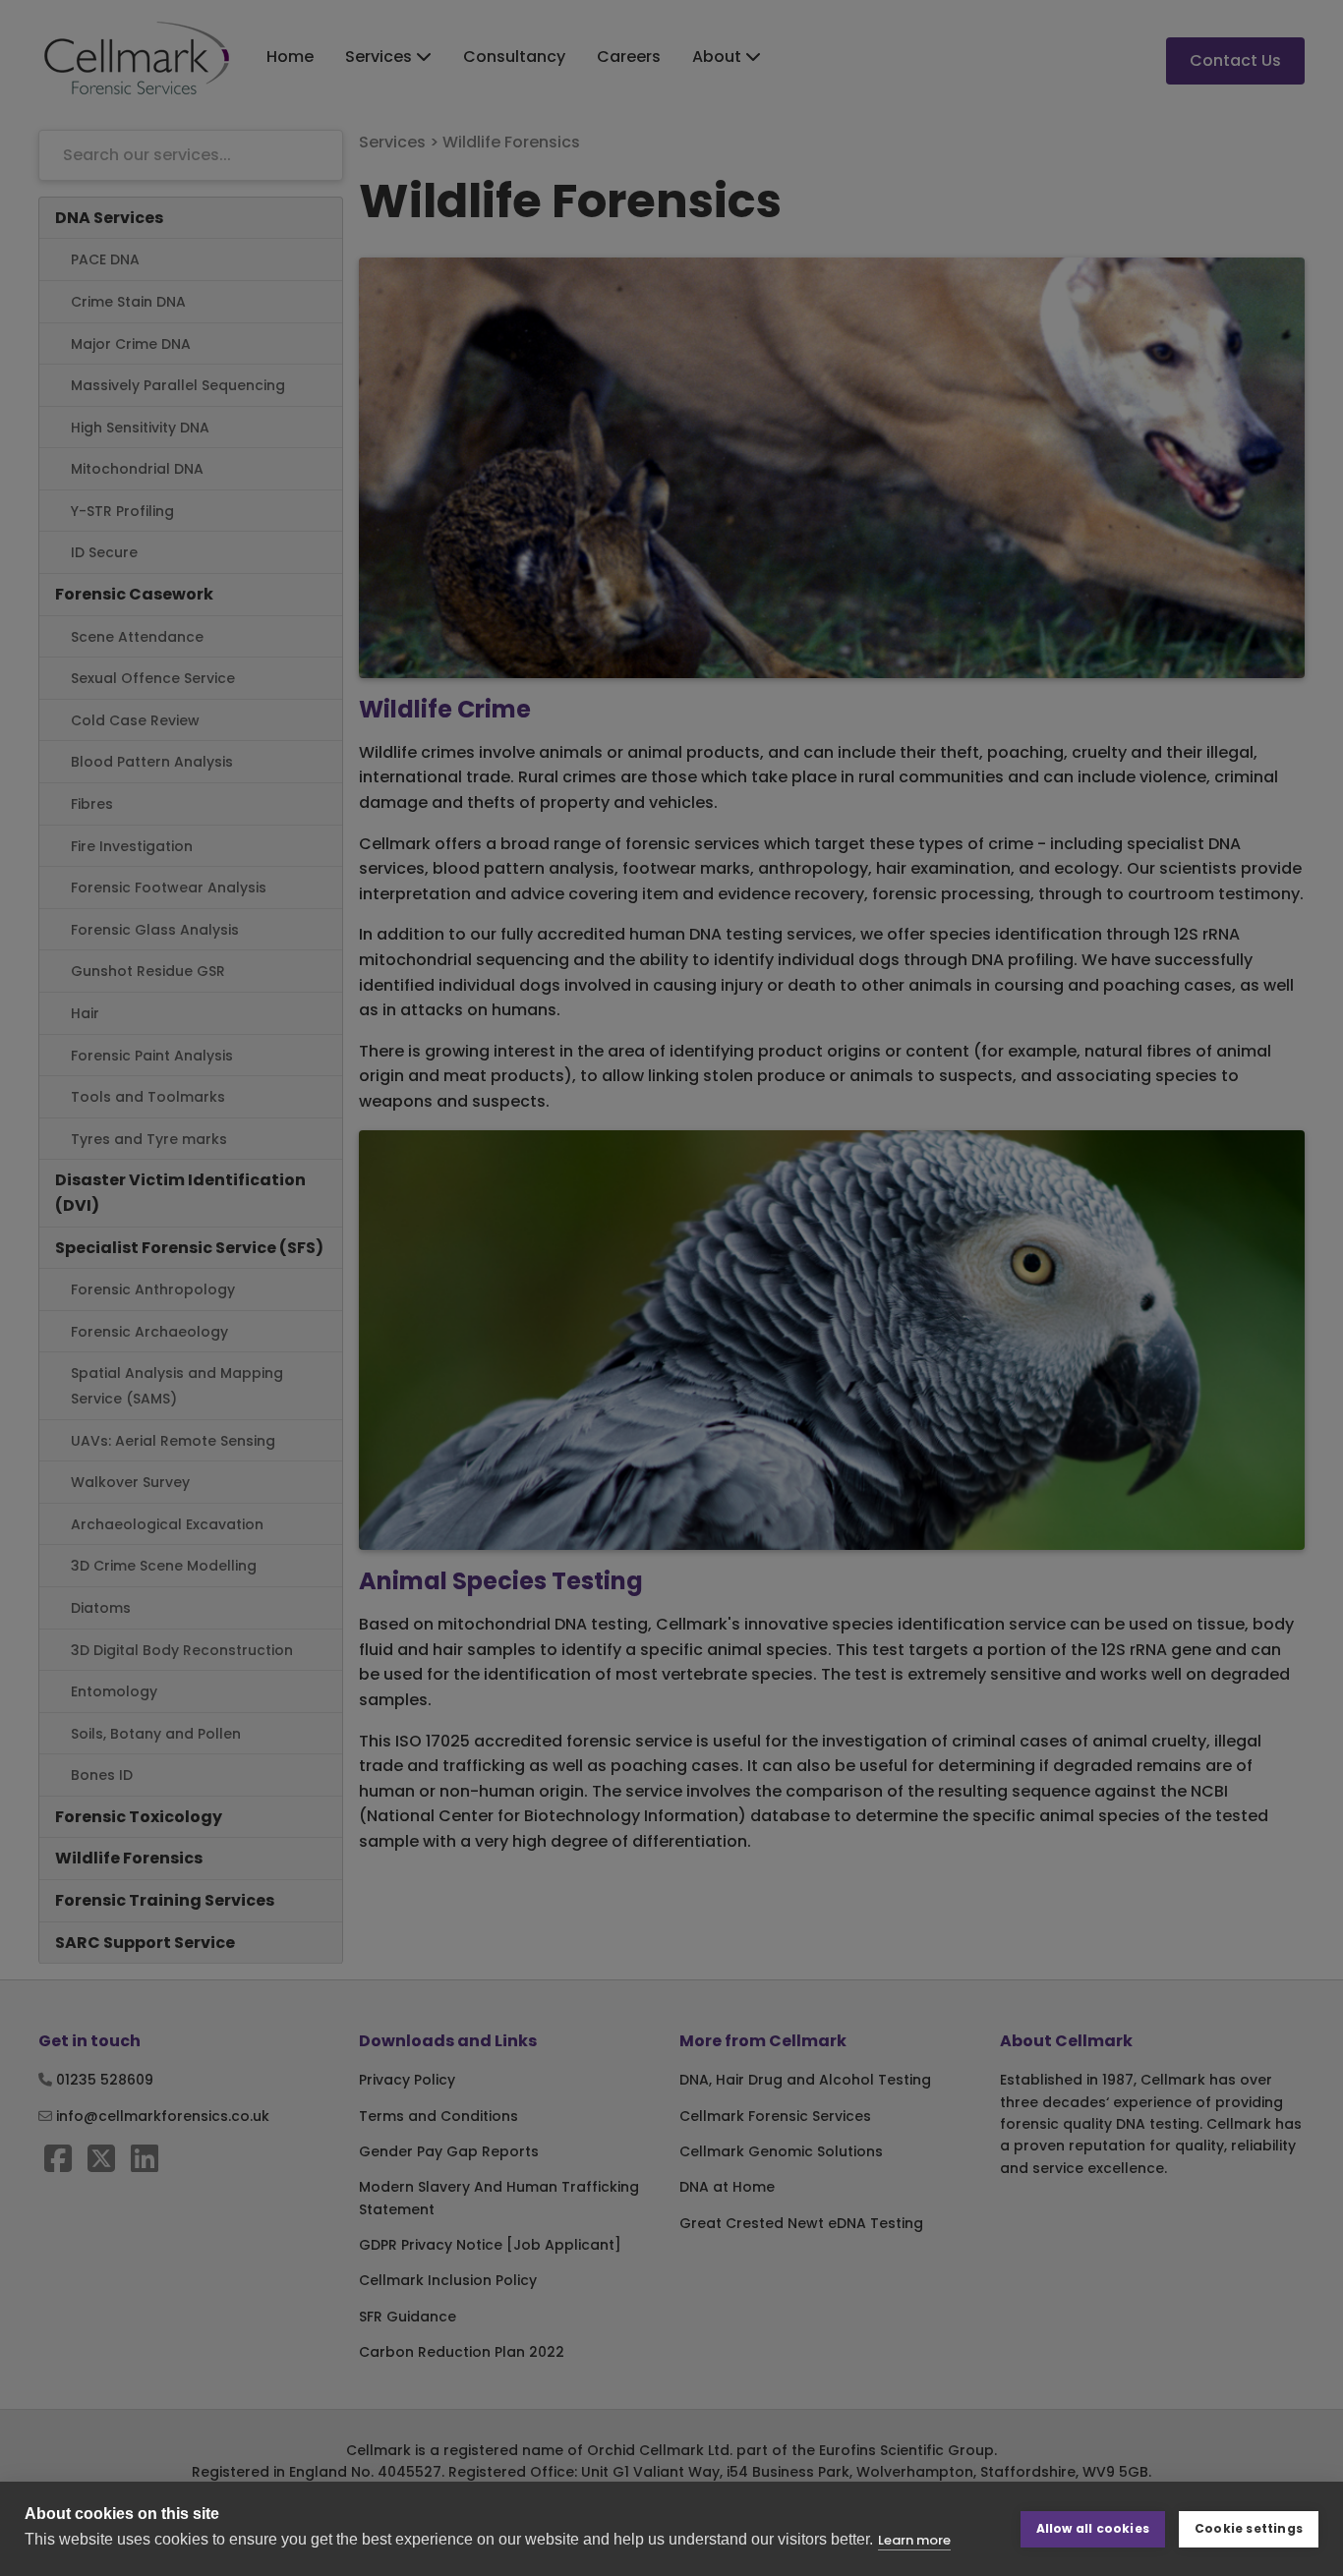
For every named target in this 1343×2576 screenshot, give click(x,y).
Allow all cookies (1093, 2528)
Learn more (914, 2540)
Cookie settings (1249, 2528)
